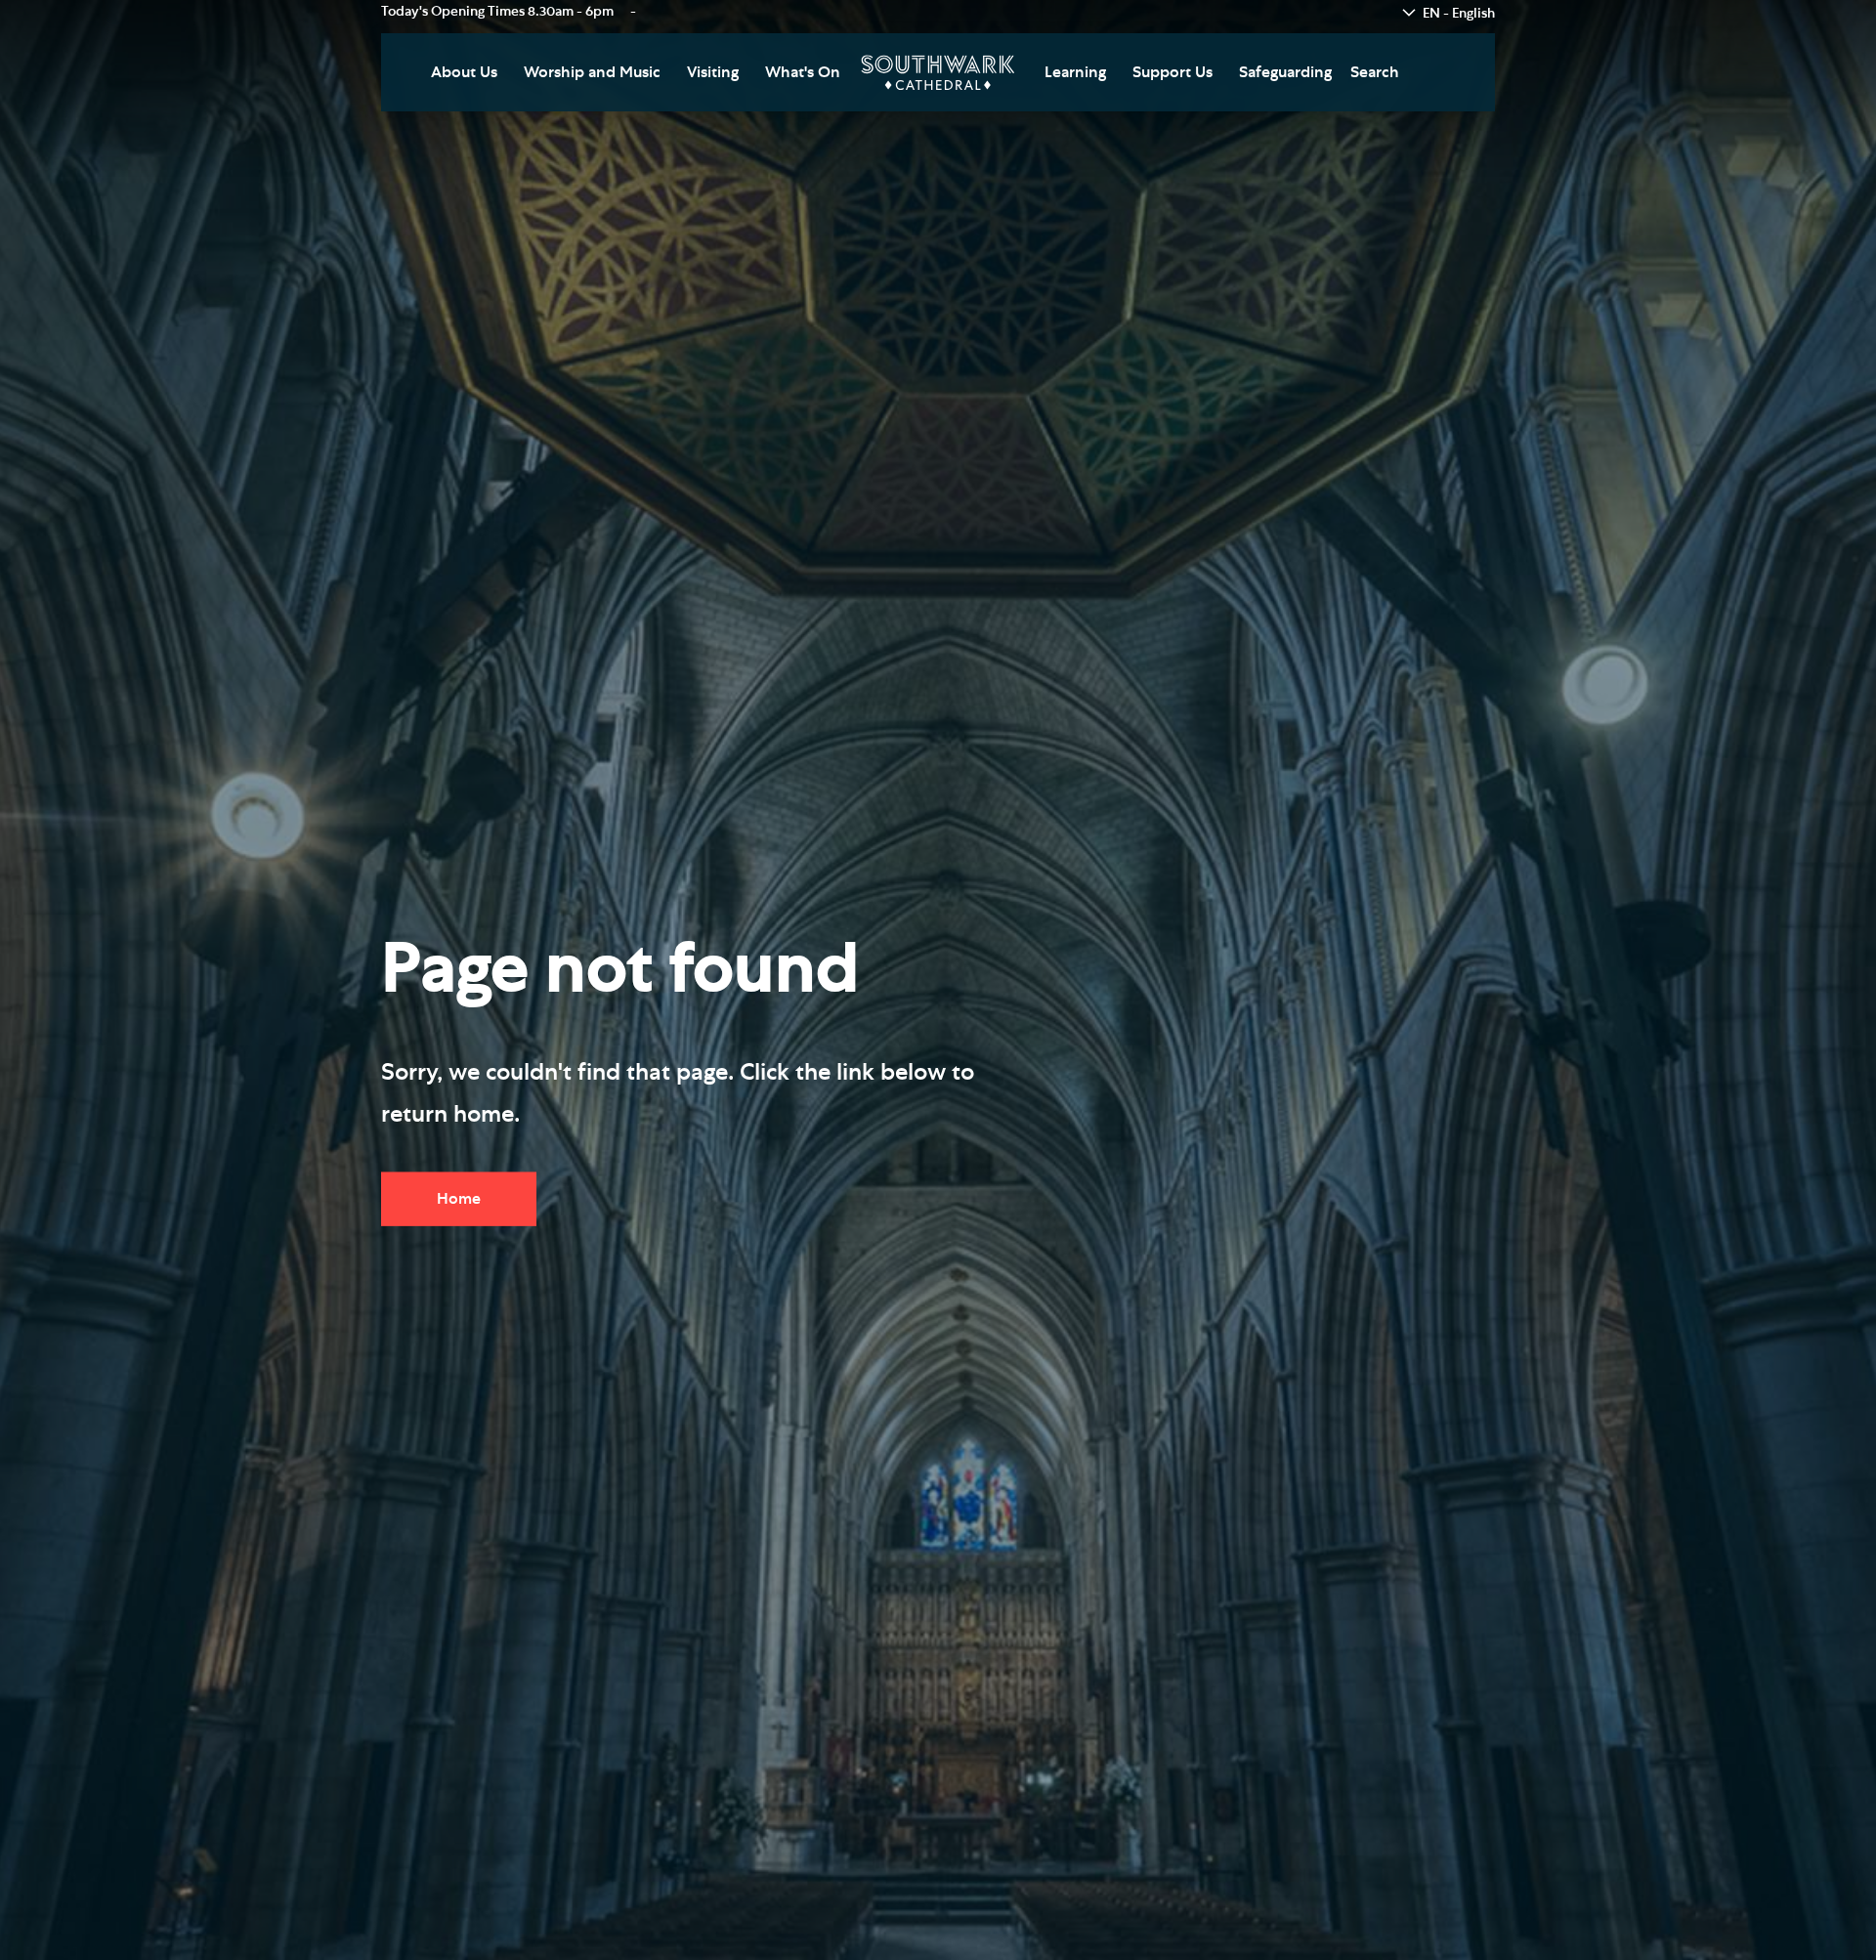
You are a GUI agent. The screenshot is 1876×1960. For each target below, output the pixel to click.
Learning (1075, 72)
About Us (464, 72)
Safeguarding (1285, 72)
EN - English (1459, 14)
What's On (803, 72)
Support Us (1172, 72)
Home (459, 1198)
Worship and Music (592, 72)
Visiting (713, 72)
